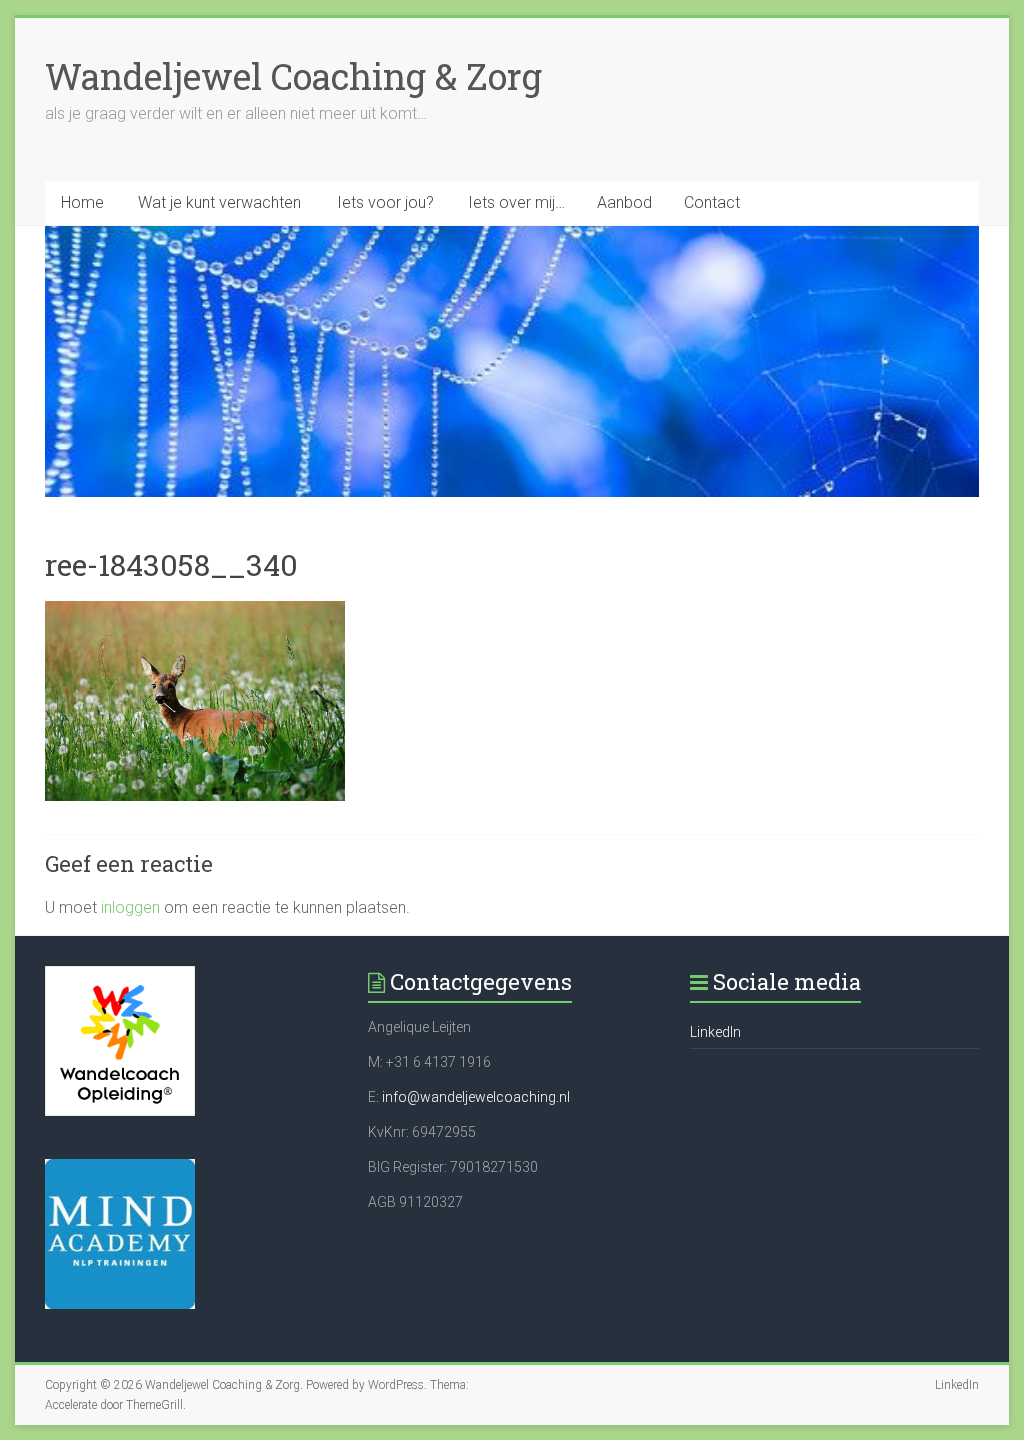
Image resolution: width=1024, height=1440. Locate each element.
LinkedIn (715, 1032)
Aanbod (624, 202)
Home (82, 202)
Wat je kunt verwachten (219, 202)
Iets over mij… (516, 202)
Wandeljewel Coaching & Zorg (293, 76)
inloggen (130, 907)
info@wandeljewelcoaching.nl (476, 1097)
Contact (712, 202)
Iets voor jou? (385, 202)
